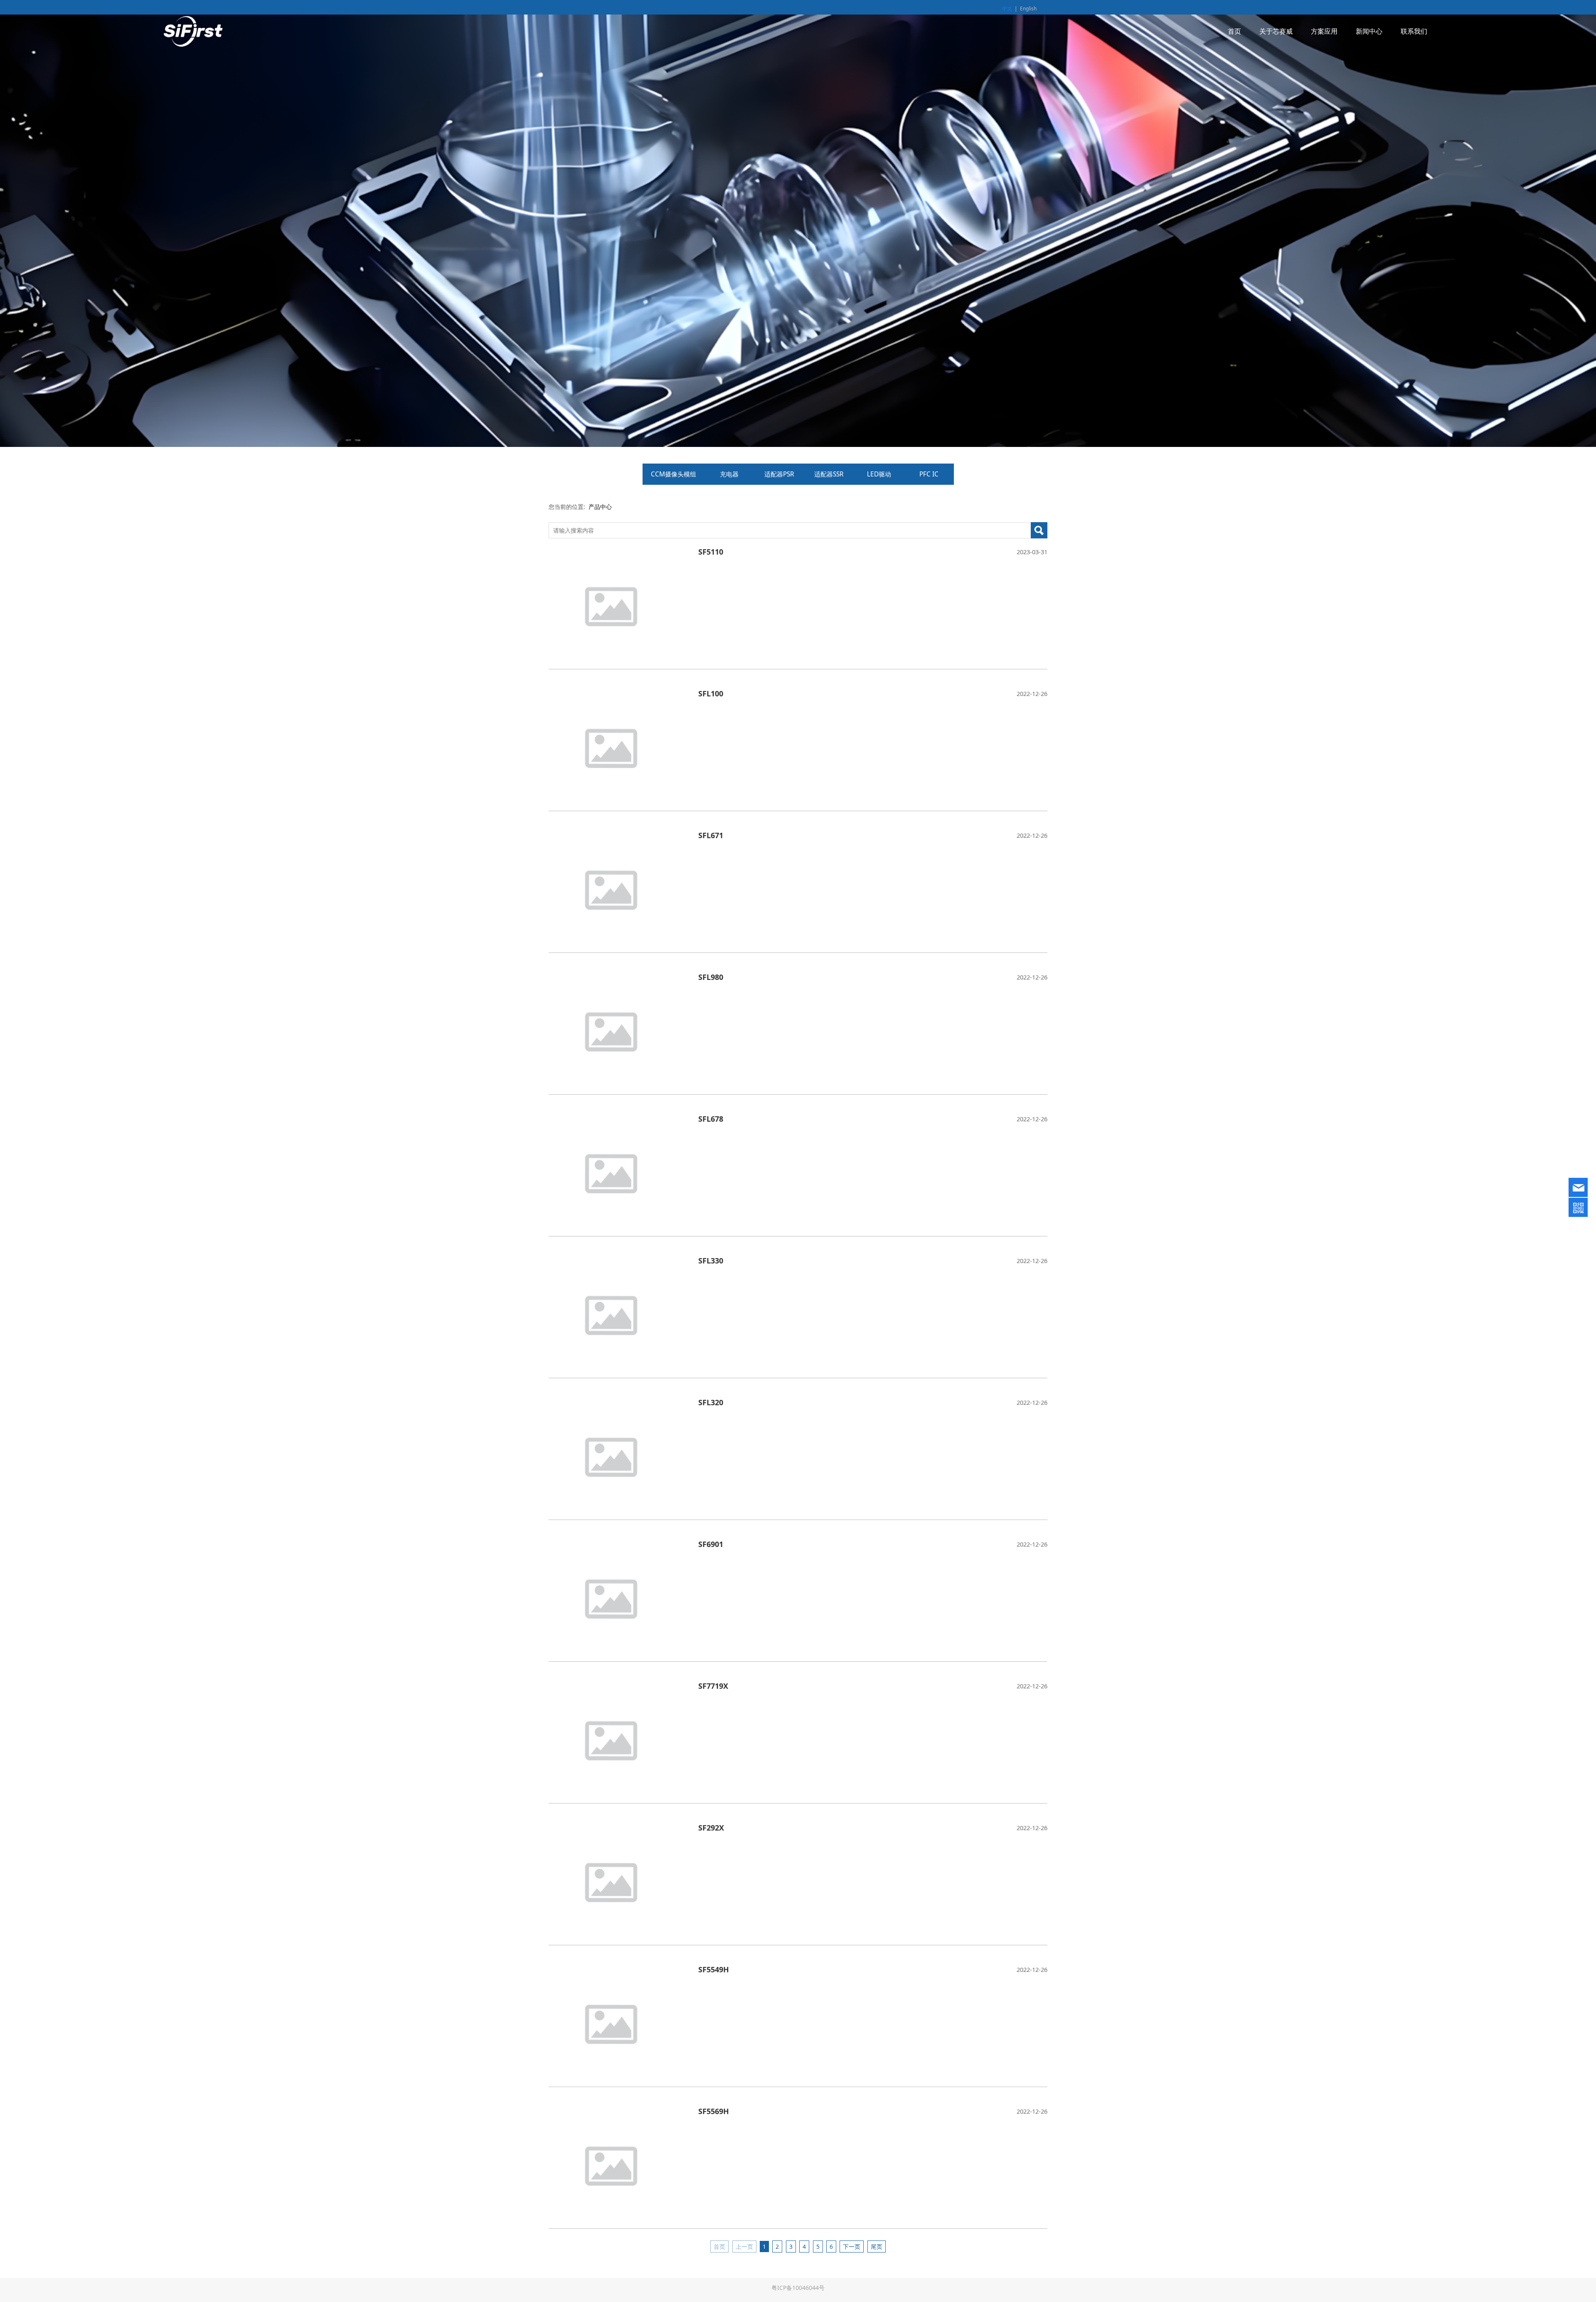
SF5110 (711, 552)
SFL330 (711, 1261)
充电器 (729, 474)
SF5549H (714, 1969)
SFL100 (711, 693)
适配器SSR (829, 474)
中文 (1007, 9)
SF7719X (713, 1686)
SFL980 (711, 977)
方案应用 (1324, 31)
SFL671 (711, 835)
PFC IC (929, 474)
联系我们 (1414, 31)
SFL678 (711, 1119)
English (1028, 9)
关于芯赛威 (1276, 31)
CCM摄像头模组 (674, 474)
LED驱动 (879, 474)
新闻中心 (1369, 31)
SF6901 (711, 1544)
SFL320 (711, 1402)
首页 (1234, 31)
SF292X (711, 1828)
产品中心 (600, 507)
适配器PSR (779, 474)
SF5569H (714, 2111)
